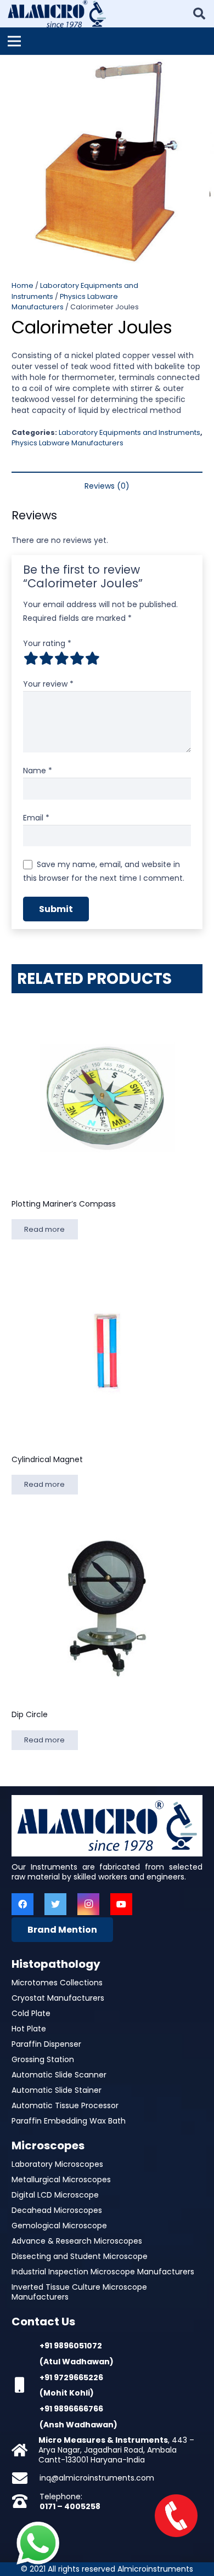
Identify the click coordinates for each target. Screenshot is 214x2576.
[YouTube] (121, 1904)
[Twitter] (55, 1904)
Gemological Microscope (59, 2226)
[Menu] (14, 41)
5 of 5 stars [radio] (92, 658)
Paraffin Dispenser (46, 2044)
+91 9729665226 (71, 2377)
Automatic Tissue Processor (65, 2105)
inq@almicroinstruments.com (97, 2478)
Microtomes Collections (57, 1983)
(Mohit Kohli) (67, 2393)
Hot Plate (29, 2029)
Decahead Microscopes (57, 2210)
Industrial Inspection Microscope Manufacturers (103, 2272)
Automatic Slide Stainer (57, 2090)
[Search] (199, 14)
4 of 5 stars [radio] (77, 658)
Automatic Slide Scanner (59, 2075)
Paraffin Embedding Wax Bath (69, 2121)
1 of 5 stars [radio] (31, 658)
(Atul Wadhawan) (77, 2362)
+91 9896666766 (71, 2409)
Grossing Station (43, 2059)
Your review (48, 684)
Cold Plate (31, 2013)
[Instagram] (88, 1904)
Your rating (47, 643)
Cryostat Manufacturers (58, 1998)
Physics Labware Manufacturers (67, 443)
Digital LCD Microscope (55, 2195)
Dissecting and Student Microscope (80, 2256)
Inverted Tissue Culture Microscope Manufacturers (79, 2292)
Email (36, 818)
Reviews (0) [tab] (107, 486)
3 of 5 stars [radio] (61, 658)
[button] (199, 70)
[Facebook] (22, 1904)
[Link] (57, 14)
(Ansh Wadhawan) (78, 2425)
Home (22, 285)
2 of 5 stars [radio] (46, 658)
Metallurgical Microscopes (61, 2179)
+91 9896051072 (71, 2346)
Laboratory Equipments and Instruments (129, 432)
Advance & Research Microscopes (77, 2241)
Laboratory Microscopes (57, 2164)
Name (38, 771)
